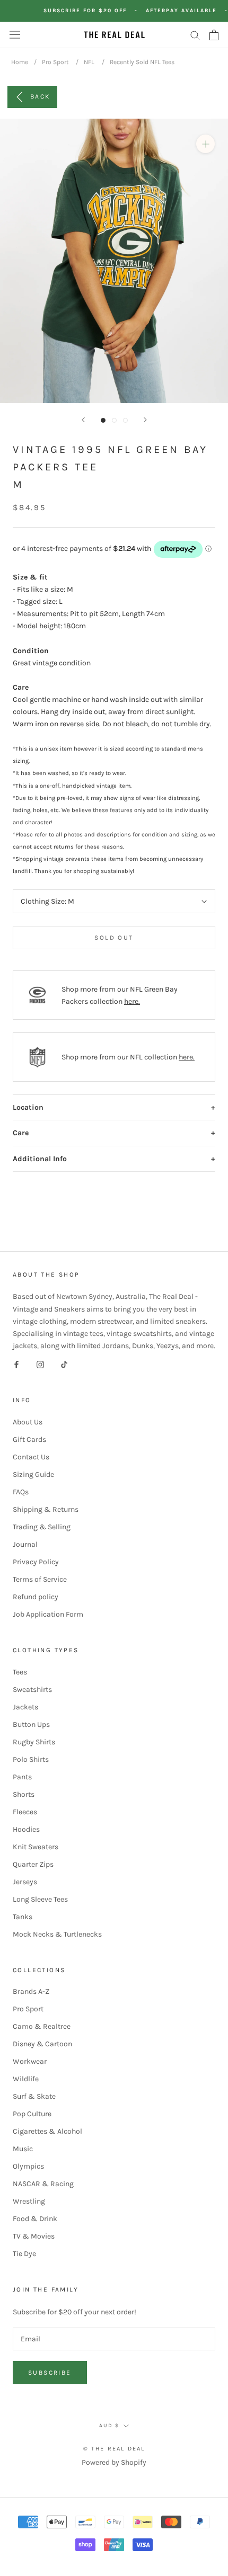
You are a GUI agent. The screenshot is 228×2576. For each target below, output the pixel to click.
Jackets (25, 1707)
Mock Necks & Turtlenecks (57, 1934)
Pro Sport (55, 62)
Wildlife (26, 2079)
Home (20, 62)
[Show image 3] (125, 420)
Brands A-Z (31, 1991)
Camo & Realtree (42, 2026)
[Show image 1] (103, 420)
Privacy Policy (36, 1562)
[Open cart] (214, 35)
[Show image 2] (114, 420)
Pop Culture (32, 2114)
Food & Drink (35, 2219)
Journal (25, 1544)
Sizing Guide (33, 1474)
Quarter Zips (33, 1864)
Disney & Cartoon (42, 2044)
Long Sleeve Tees (40, 1899)
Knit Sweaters (36, 1847)
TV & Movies (34, 2236)
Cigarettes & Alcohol (47, 2131)
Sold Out (114, 938)
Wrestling (29, 2201)
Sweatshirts (32, 1690)
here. (132, 1001)
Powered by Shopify (114, 2462)
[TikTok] (64, 1364)
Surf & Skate (34, 2096)
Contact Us (31, 1457)
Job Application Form (48, 1614)
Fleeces (25, 1812)
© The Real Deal (114, 2449)
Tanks (23, 1917)
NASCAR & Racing (43, 2184)
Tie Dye (24, 2254)
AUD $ (109, 2426)
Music (23, 2149)
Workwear (30, 2061)
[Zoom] (205, 144)
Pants (22, 1777)
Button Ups (31, 1724)
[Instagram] (40, 1364)
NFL (89, 62)
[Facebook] (16, 1364)
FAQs (21, 1492)
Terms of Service (40, 1579)
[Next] (145, 420)
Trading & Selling (42, 1527)
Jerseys (25, 1882)
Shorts (24, 1794)
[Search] (195, 35)
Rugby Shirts (34, 1742)
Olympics (28, 2166)
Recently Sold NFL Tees (142, 62)
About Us (28, 1422)
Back (40, 96)
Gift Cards (29, 1439)
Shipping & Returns (46, 1509)
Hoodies (26, 1829)
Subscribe (50, 2373)
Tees (20, 1672)
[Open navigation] (15, 35)
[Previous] (83, 420)
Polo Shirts (31, 1759)
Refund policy (36, 1597)
